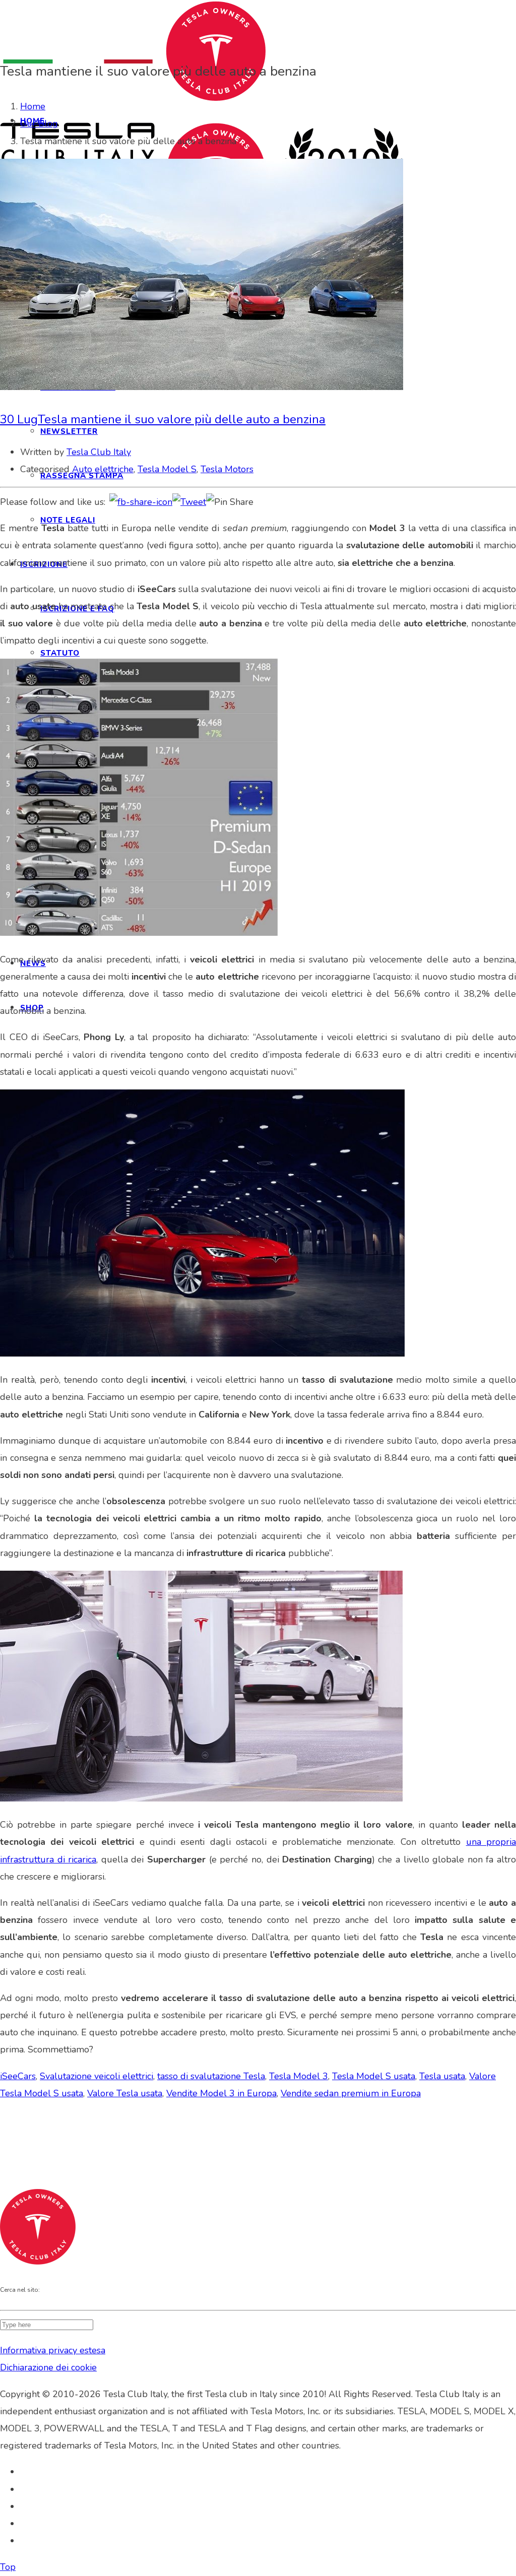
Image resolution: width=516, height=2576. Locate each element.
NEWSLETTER (69, 431)
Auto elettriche (103, 469)
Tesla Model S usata (374, 2076)
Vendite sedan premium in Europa (351, 2093)
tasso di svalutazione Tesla (211, 2076)
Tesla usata (442, 2076)
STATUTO (60, 653)
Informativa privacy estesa (53, 2350)
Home (33, 106)
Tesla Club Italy (99, 452)
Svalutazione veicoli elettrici (96, 2076)
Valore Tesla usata (125, 2093)
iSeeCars (18, 2076)
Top (8, 2567)
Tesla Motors (227, 469)
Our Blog (39, 123)
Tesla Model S (167, 469)
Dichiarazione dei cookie (48, 2367)
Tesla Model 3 (299, 2076)
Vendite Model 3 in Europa (221, 2093)
